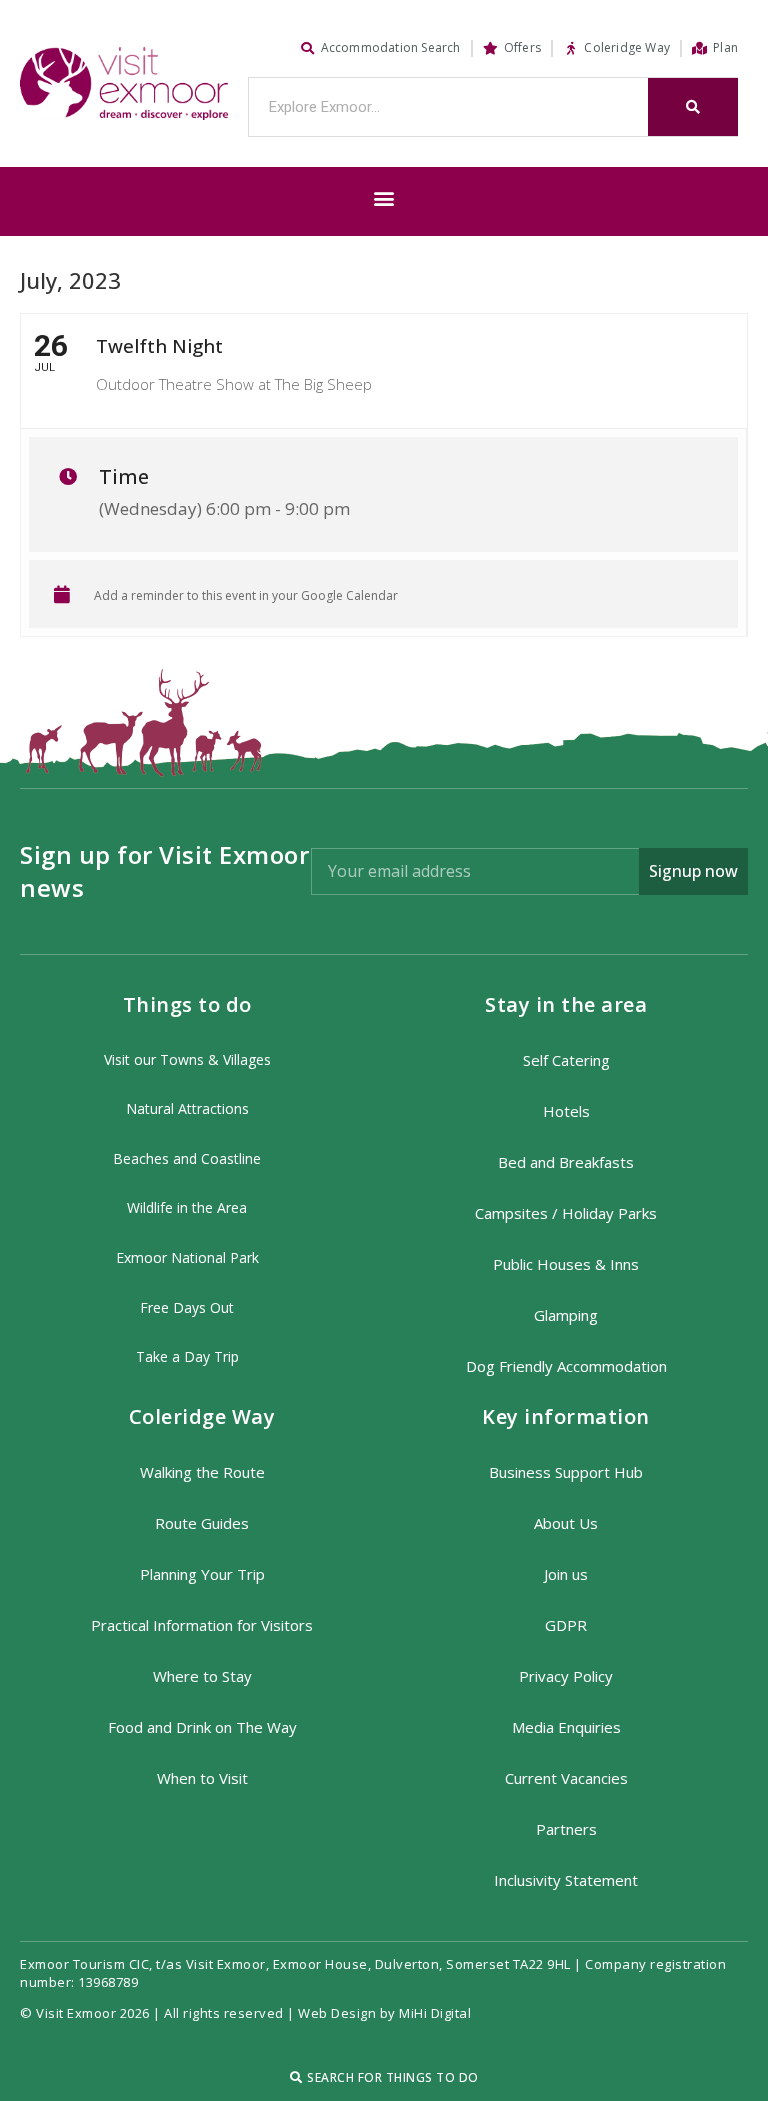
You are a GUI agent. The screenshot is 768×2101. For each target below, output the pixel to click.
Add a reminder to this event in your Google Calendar (246, 595)
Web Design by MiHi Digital (386, 2013)
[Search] (693, 107)
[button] (384, 198)
